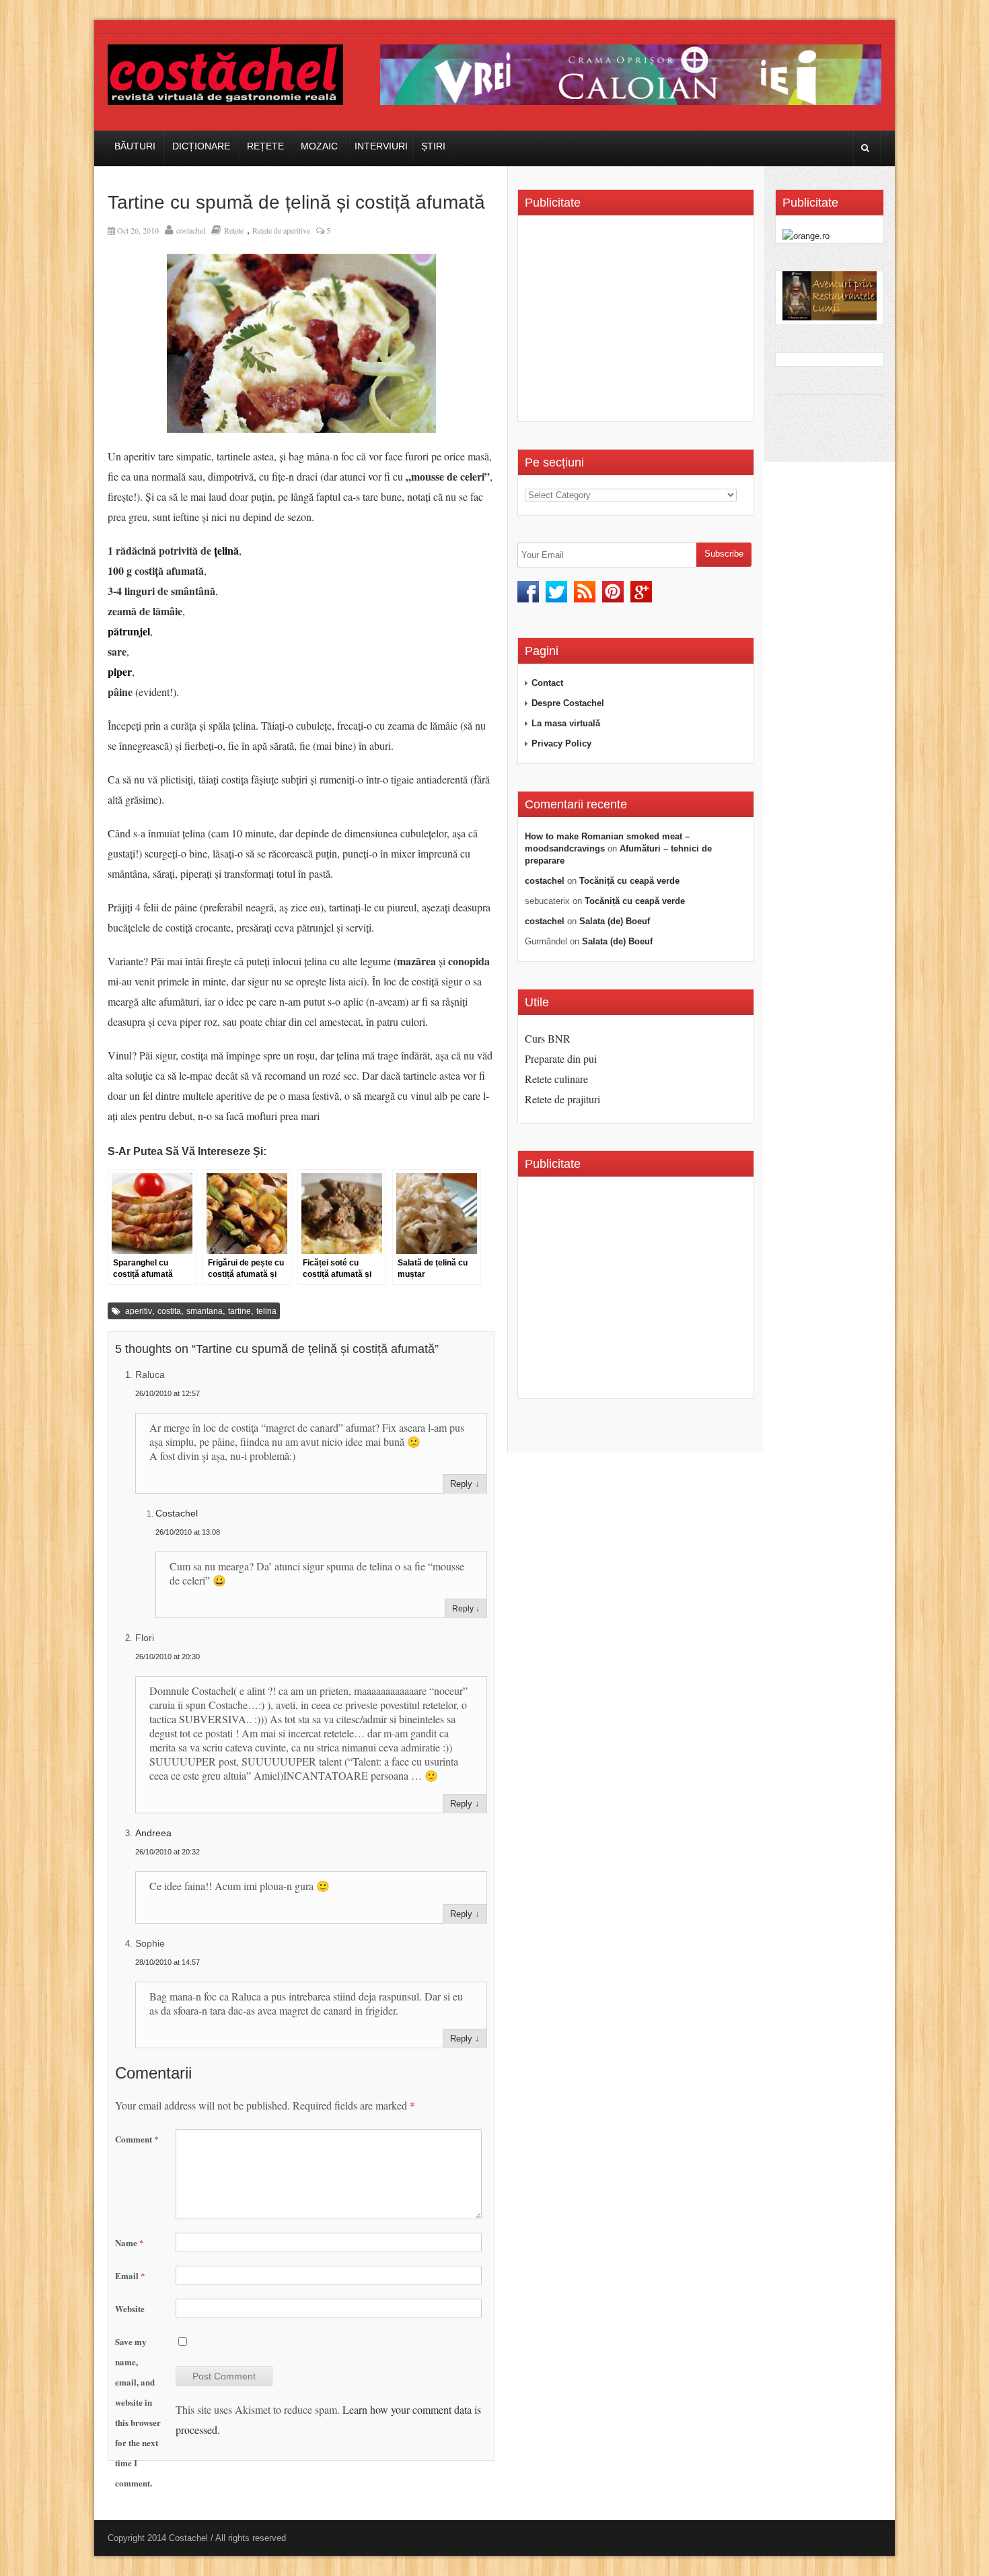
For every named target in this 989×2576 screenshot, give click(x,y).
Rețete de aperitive (281, 230)
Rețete (265, 146)
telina (266, 1311)
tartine (240, 1311)
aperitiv (139, 1311)
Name (130, 2242)
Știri (433, 146)
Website (130, 2308)
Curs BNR (548, 1038)
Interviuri (381, 146)
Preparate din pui (561, 1058)
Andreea (153, 1833)
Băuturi (135, 146)
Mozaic (319, 146)
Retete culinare (556, 1079)
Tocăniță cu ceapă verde (629, 881)
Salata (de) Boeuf (615, 921)
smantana (205, 1311)
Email (130, 2275)
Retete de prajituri (562, 1099)
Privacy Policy (561, 743)
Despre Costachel (568, 703)
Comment (137, 2139)
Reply (461, 1484)
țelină (226, 550)
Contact (547, 683)
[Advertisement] (638, 323)
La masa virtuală (566, 723)
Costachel (177, 1513)
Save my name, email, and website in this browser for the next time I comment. (138, 2412)
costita (169, 1311)
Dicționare (201, 146)
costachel (191, 230)
